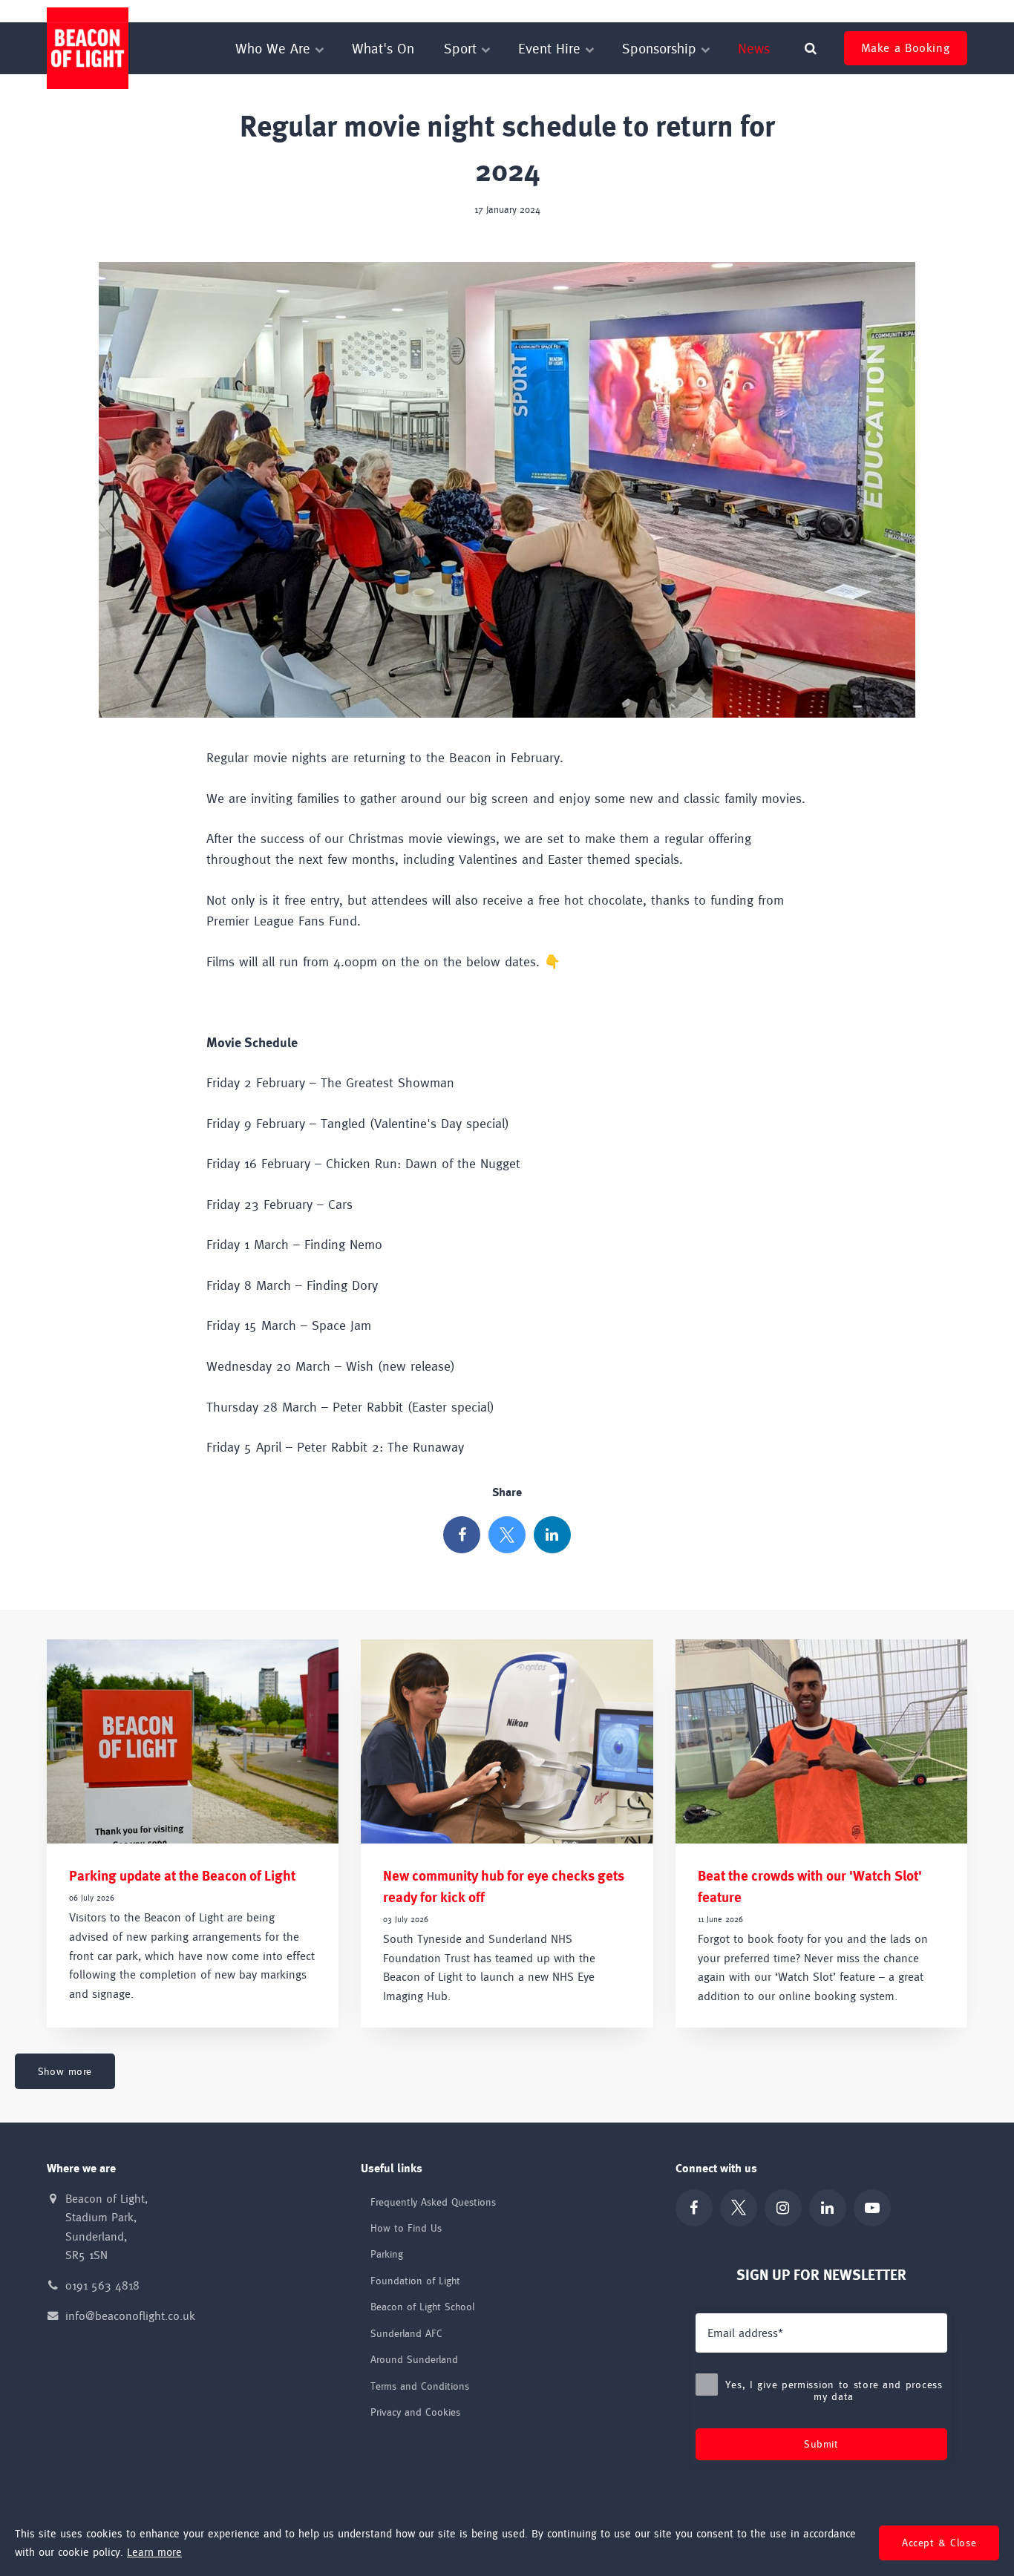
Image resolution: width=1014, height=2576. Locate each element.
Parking (387, 2254)
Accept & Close (939, 2543)
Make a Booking (905, 48)
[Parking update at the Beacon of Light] (193, 1741)
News (754, 48)
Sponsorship (661, 48)
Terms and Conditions (420, 2386)
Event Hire (552, 48)
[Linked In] (552, 1535)
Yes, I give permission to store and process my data (834, 2390)
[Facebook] (462, 1535)
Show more (65, 2071)
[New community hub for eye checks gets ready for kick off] (507, 1741)
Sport (462, 48)
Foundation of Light (604, 11)
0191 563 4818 (102, 2285)
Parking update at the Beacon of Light (182, 1876)
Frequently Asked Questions (433, 2202)
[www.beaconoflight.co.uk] (88, 48)
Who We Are (275, 48)
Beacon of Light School (705, 11)
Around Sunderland (414, 2359)
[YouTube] (872, 2208)
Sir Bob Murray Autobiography (904, 11)
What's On (383, 48)
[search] (811, 48)
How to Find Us (406, 2228)
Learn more (154, 2552)
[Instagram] (783, 2208)
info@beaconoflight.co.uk (130, 2316)
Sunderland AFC (798, 11)
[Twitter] (507, 1535)
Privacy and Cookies (415, 2412)
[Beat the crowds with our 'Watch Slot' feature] (821, 1741)
